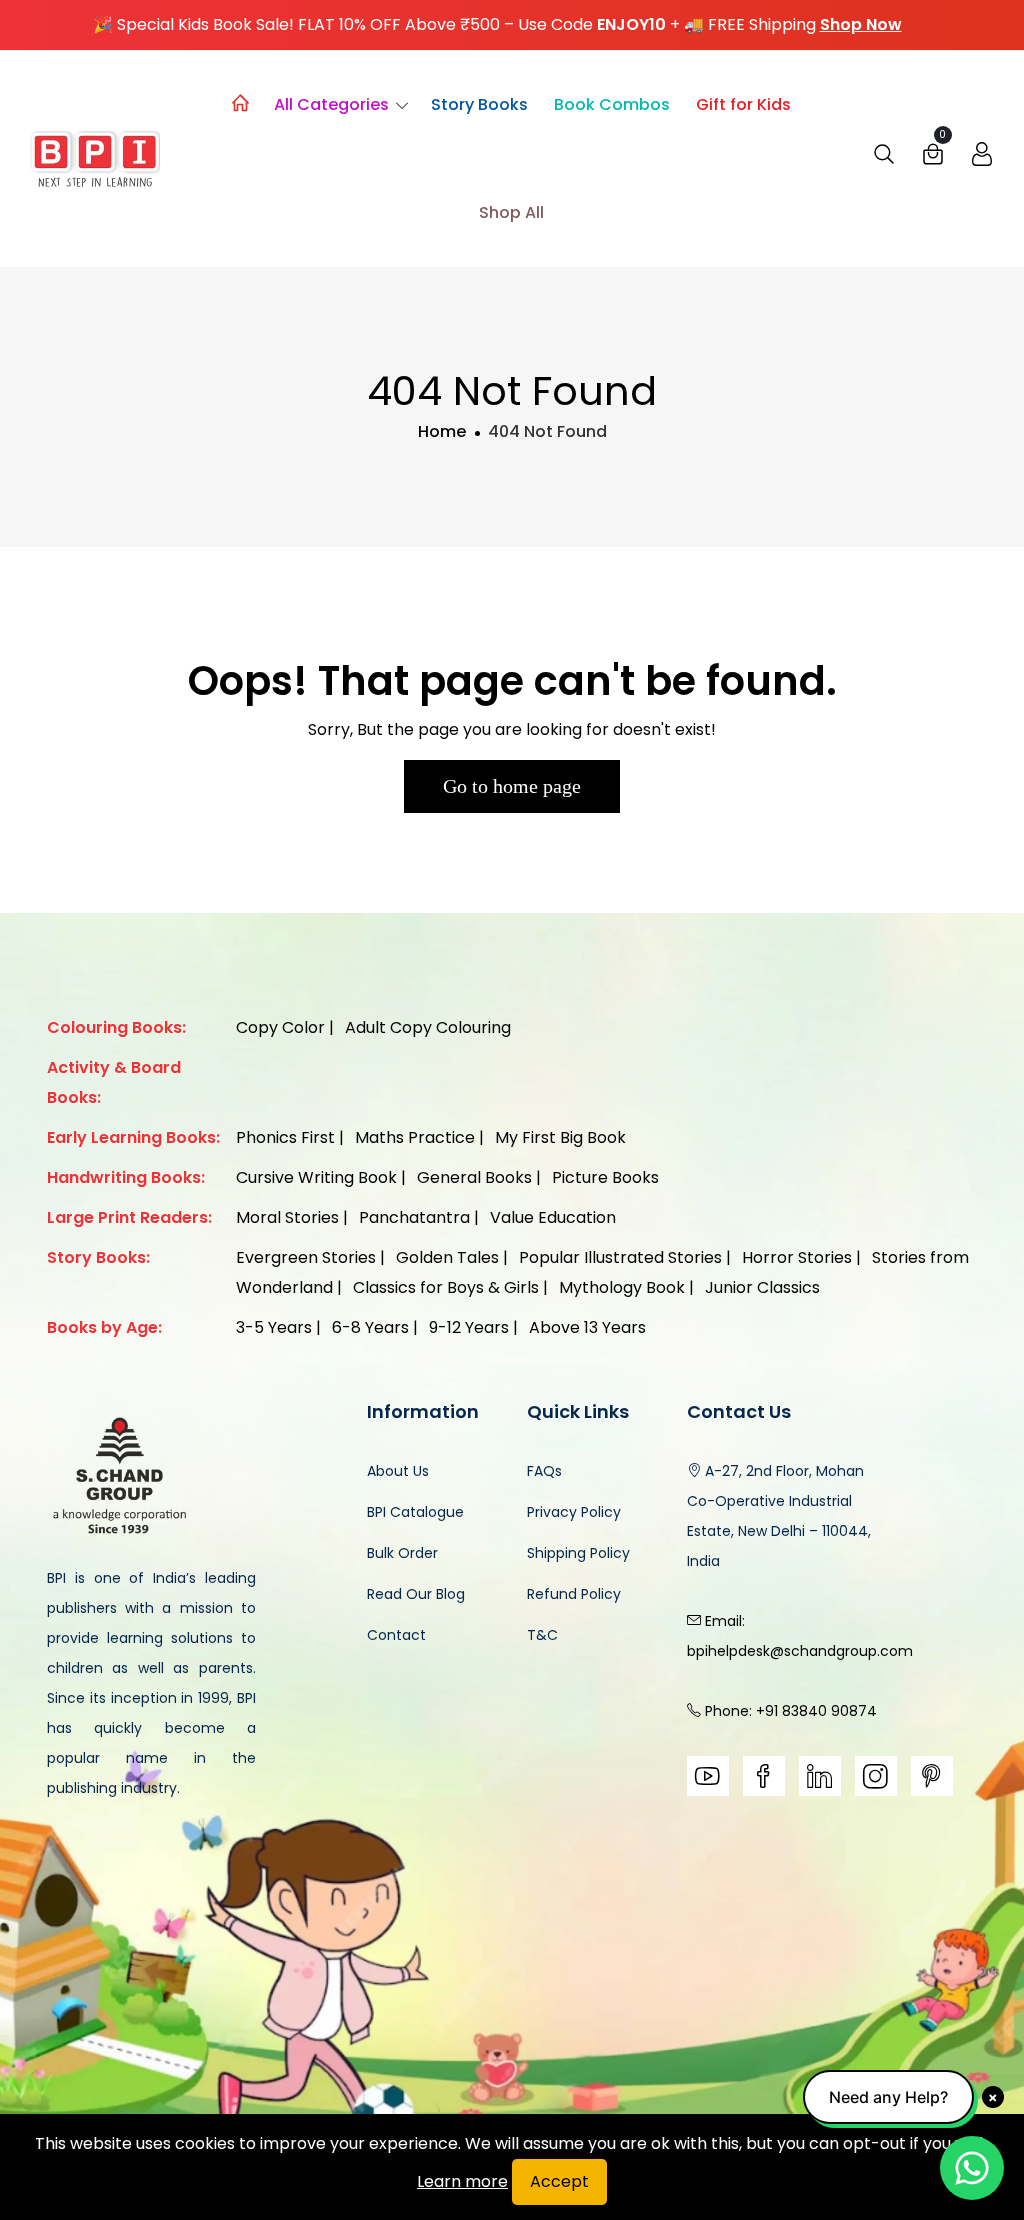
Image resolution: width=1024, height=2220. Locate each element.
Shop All (511, 212)
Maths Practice (415, 1137)
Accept (559, 2181)
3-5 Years (274, 1327)
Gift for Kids (743, 104)
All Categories (331, 104)
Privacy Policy (574, 1512)
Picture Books (605, 1177)
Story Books (479, 104)
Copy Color (280, 1027)
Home (442, 431)
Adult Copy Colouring (428, 1027)
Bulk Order (402, 1553)
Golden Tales (447, 1257)
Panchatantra (414, 1217)
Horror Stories (797, 1257)
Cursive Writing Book (316, 1177)
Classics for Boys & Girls (446, 1287)
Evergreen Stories (306, 1257)
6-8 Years (370, 1327)
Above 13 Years (587, 1327)
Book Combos (612, 104)
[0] (933, 159)
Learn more (462, 2181)
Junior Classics (762, 1287)
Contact (396, 1635)
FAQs (544, 1471)
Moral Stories (287, 1217)
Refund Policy (574, 1594)
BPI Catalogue (415, 1512)
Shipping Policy (578, 1553)
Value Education (553, 1217)
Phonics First (285, 1137)
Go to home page (512, 786)
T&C (542, 1635)
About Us (398, 1471)
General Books (474, 1177)
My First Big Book (560, 1137)
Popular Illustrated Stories (620, 1257)
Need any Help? (888, 2097)
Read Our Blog (416, 1594)
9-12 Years (469, 1327)
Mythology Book (622, 1287)
